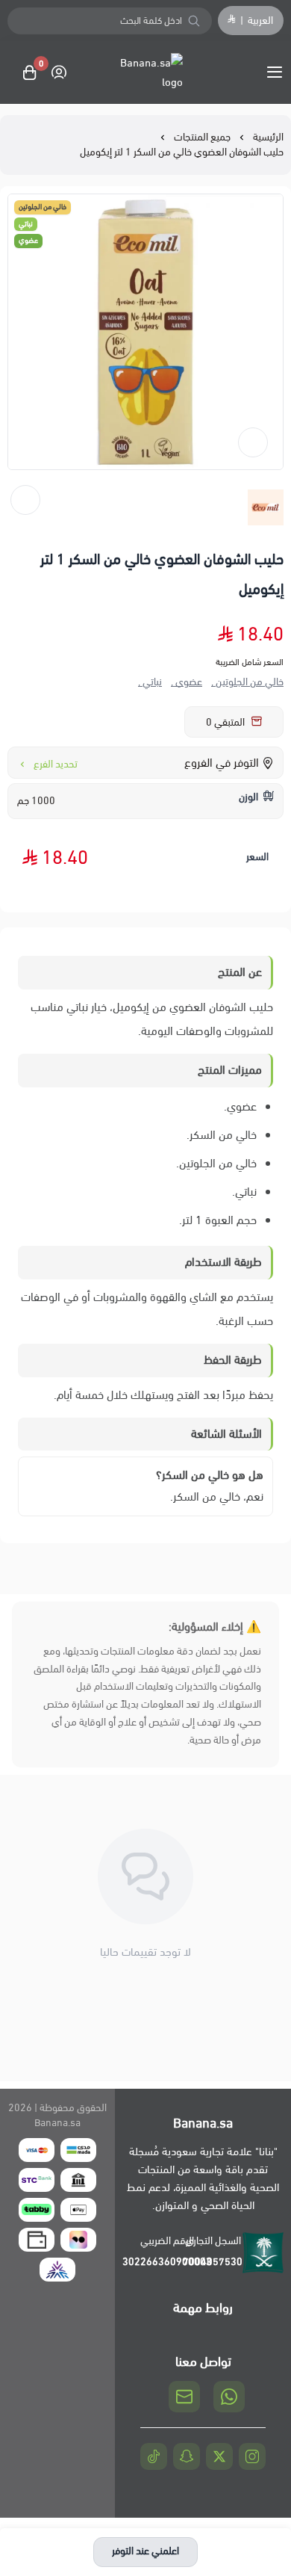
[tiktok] (154, 2456)
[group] (145, 332)
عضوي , (187, 682)
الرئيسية (268, 137)
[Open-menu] (278, 73)
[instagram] (252, 2456)
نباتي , (150, 682)
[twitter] (219, 2456)
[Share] (25, 500)
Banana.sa (57, 2123)
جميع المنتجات (202, 137)
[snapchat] (187, 2456)
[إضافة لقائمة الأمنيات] (253, 442)
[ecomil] (266, 507)
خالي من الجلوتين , (247, 682)
